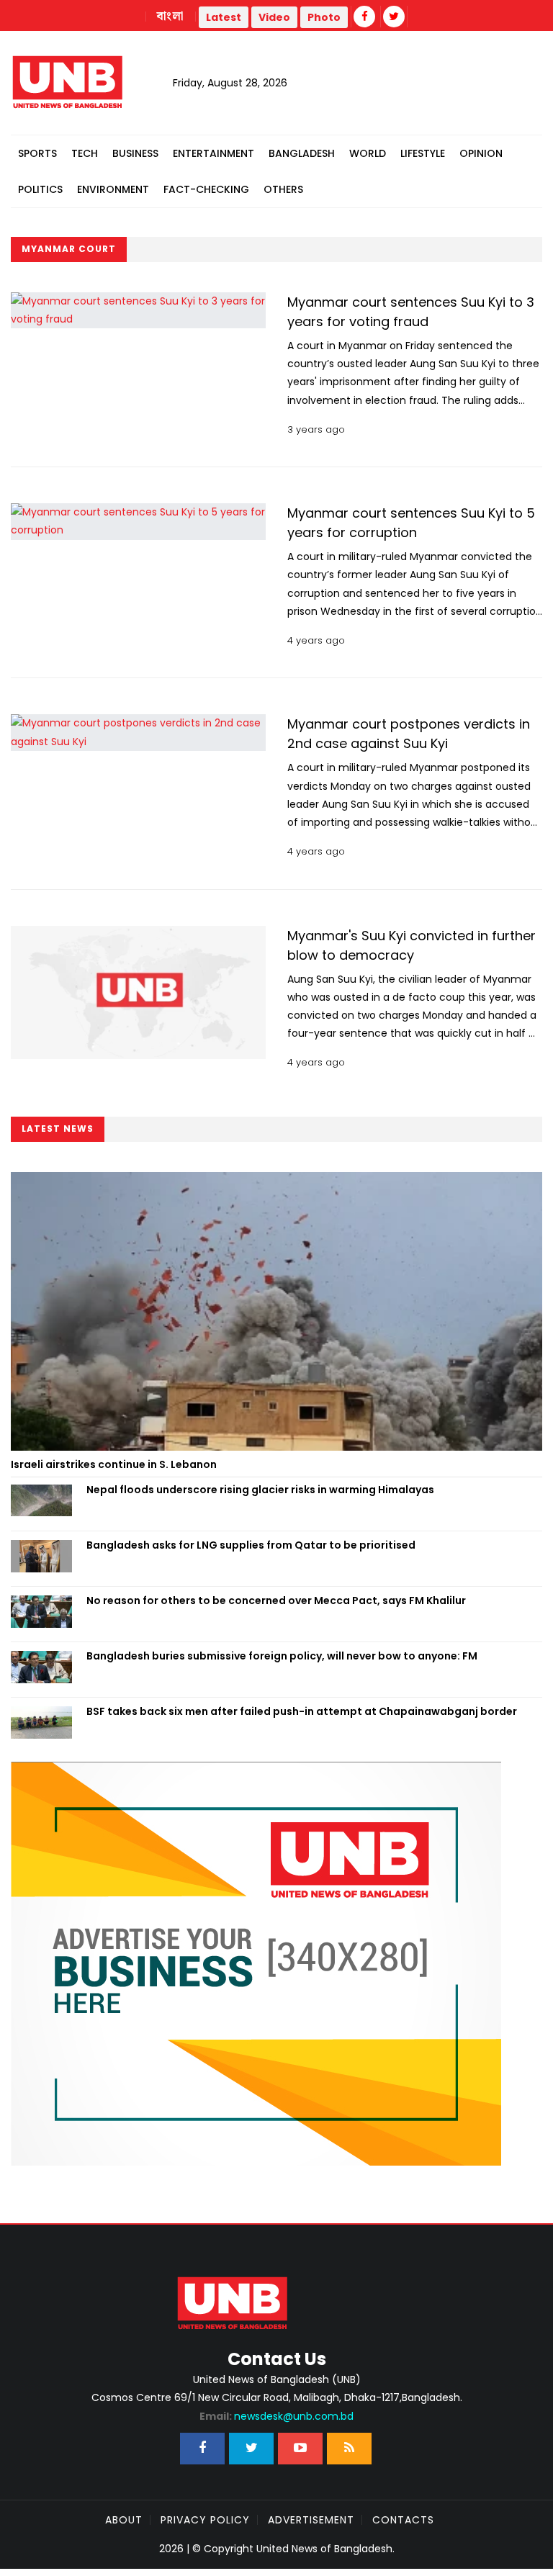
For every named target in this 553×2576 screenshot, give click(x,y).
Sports (37, 153)
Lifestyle (423, 153)
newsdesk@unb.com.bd (276, 2416)
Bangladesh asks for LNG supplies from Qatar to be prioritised (252, 1545)
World (368, 153)
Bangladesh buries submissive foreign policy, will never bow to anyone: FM (282, 1656)
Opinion (481, 153)
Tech (85, 153)
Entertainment (213, 153)
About (124, 2520)
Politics (40, 189)
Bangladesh (302, 153)
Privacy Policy (205, 2520)
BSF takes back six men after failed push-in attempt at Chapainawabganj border (302, 1711)
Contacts (403, 2520)
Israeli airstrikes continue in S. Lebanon (114, 1464)
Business (135, 153)
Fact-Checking (206, 189)
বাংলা (171, 17)
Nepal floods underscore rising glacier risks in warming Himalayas (260, 1490)
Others (283, 189)
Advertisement (311, 2520)
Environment (113, 189)
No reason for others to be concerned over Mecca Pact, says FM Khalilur (276, 1600)
